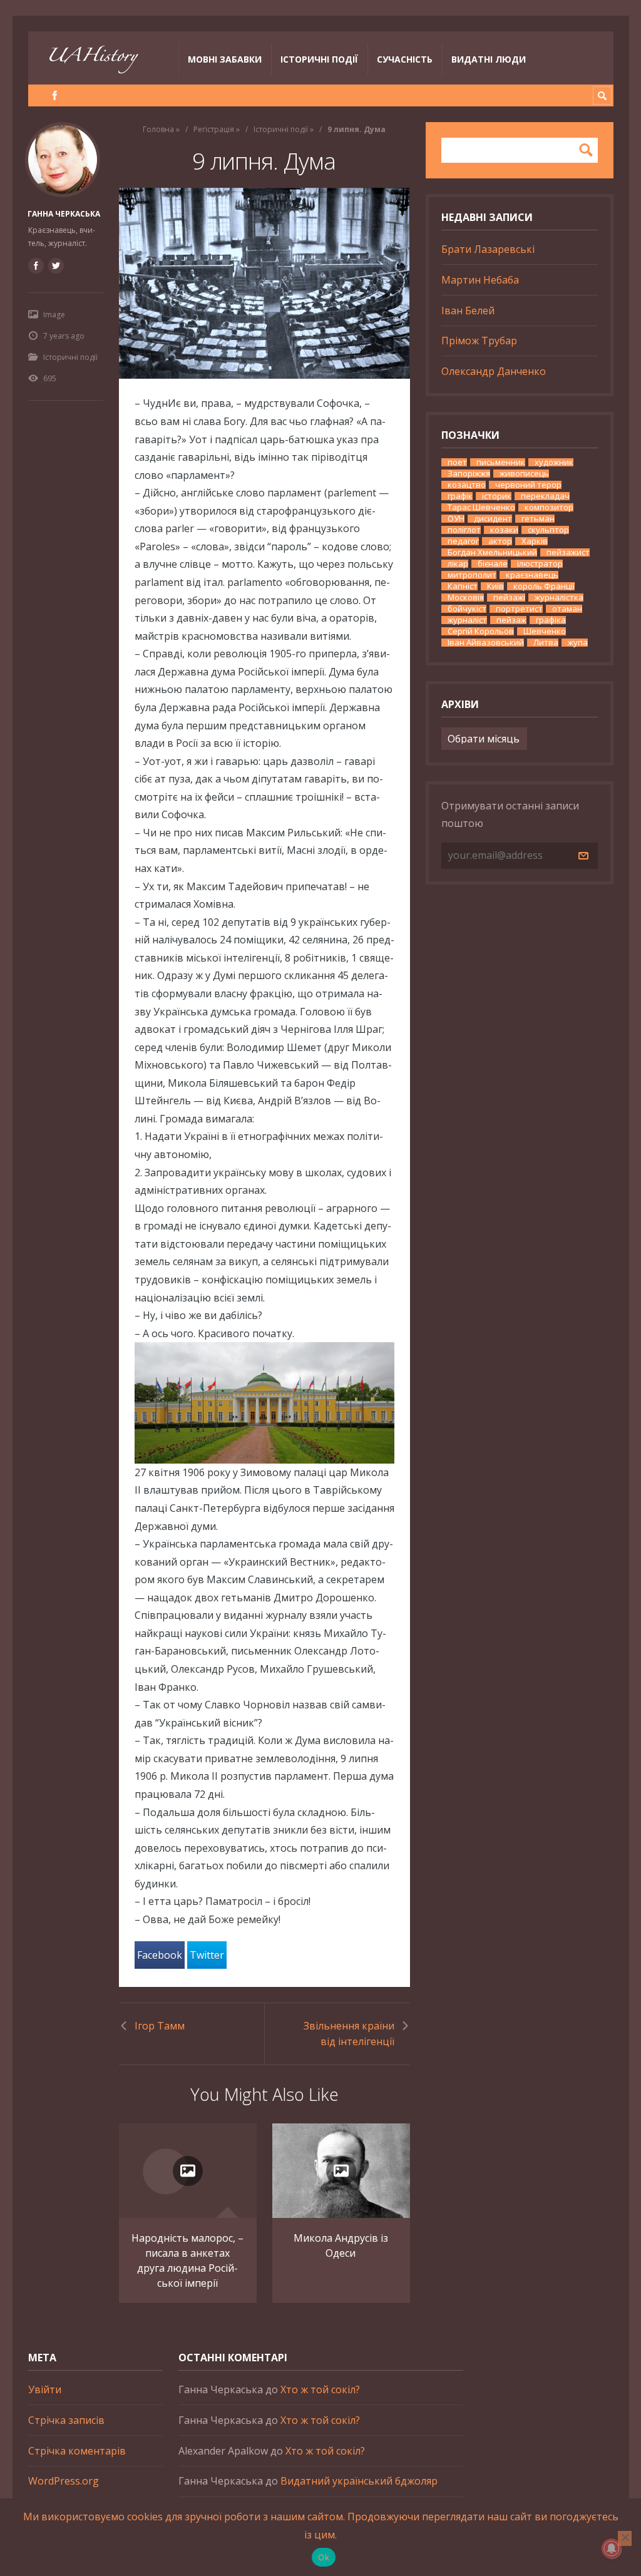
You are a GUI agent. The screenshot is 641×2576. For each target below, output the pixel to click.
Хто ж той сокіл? (320, 2389)
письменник (501, 462)
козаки (504, 530)
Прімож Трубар (479, 341)
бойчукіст (467, 609)
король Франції (544, 586)
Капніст (463, 586)
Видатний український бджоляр (359, 2481)
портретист (519, 609)
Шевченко (545, 631)
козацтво (467, 485)
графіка (551, 620)
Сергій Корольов (481, 631)
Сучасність (405, 59)
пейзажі (509, 598)
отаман (567, 609)
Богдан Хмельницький (492, 552)
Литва (546, 643)
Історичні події (319, 59)
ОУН (456, 519)
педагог (463, 541)
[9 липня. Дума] (264, 283)
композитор (549, 507)
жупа (578, 643)
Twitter (207, 1955)
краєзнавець (532, 575)
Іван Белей (468, 310)
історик (497, 496)
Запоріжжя (469, 474)
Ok (324, 2557)
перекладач (545, 496)
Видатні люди (489, 59)
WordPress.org (64, 2481)
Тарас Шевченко (481, 507)
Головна (158, 129)
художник (554, 462)
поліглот (464, 530)
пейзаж (511, 620)
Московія (466, 598)
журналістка (559, 598)
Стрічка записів (66, 2420)
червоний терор (528, 485)
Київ (495, 586)
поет (457, 462)
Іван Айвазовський (486, 643)
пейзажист (568, 552)
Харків (535, 541)
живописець (524, 474)
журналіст (467, 620)
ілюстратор (540, 564)
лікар (458, 564)
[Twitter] (56, 265)
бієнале (493, 564)
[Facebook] (55, 95)
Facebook (160, 1955)
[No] (625, 2538)
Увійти (45, 2389)
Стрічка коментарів (77, 2451)
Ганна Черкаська (64, 214)
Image (54, 315)
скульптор (548, 530)
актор (500, 541)
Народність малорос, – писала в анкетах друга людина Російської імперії (187, 2260)
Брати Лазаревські (488, 249)
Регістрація (214, 129)
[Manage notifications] (612, 2548)
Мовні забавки (225, 59)
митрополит (472, 575)
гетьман (538, 519)
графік (460, 496)
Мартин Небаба (480, 280)
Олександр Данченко (494, 371)
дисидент (493, 519)
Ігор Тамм (160, 2026)
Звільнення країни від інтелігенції (349, 2034)
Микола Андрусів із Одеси (341, 2245)
